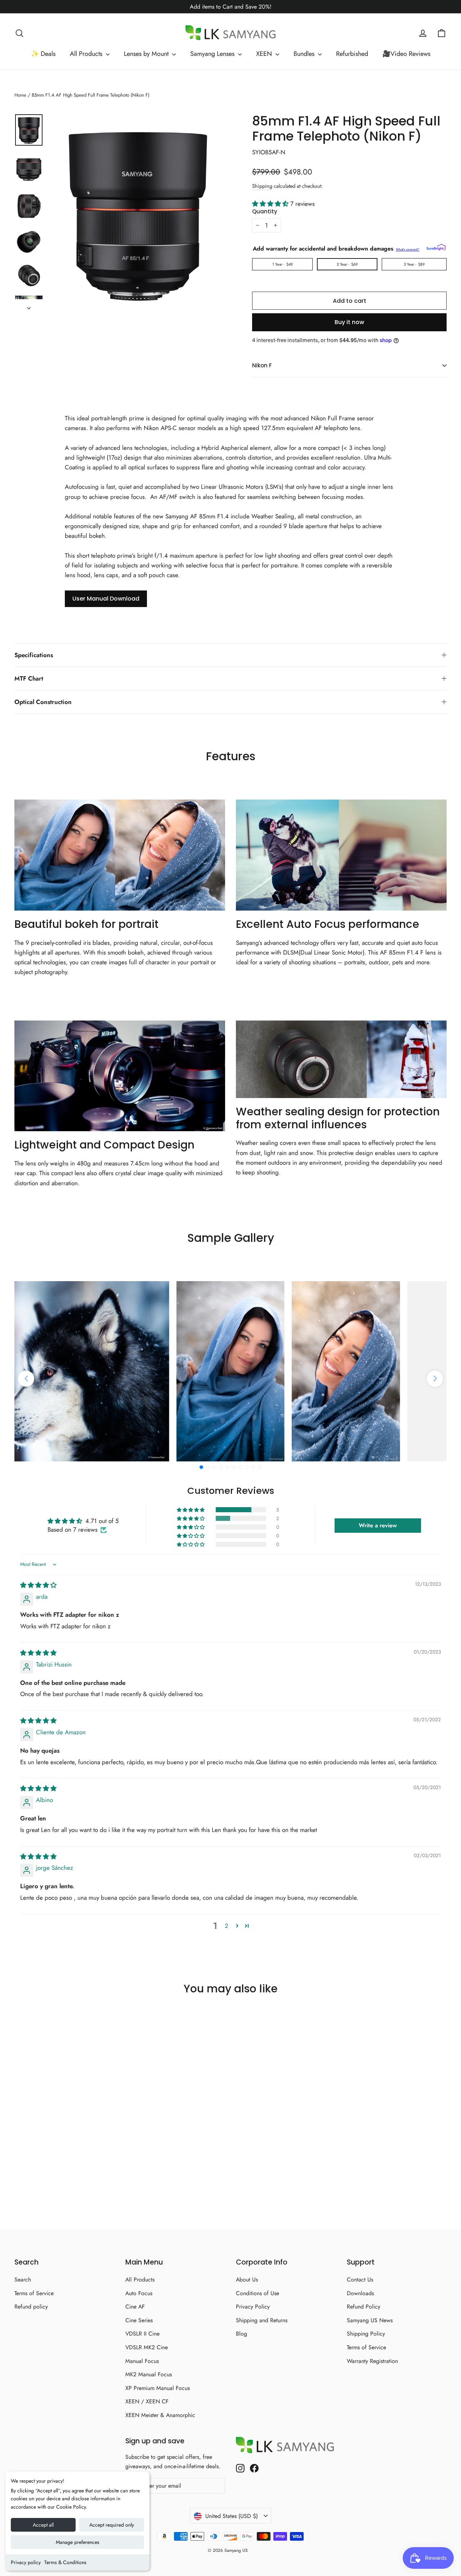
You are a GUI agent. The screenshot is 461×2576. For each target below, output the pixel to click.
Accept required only (112, 2525)
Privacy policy (26, 2562)
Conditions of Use (258, 2293)
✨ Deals (43, 54)
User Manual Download (106, 599)
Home (20, 95)
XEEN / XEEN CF (147, 2401)
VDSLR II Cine (142, 2334)
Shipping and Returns (262, 2320)
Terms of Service (34, 2293)
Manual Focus (142, 2361)
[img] (38, 1585)
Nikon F (262, 365)
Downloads (360, 2293)
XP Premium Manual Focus (158, 2388)
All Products (87, 54)
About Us (247, 2280)
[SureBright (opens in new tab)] (436, 247)
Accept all (43, 2525)
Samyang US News (370, 2320)
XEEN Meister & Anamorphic (160, 2415)
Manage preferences (78, 2542)
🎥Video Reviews (406, 54)
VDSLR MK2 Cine (147, 2347)
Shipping (262, 186)
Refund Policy (364, 2307)
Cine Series (139, 2320)
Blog (241, 2334)
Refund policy (31, 2307)
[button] (271, 204)
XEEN (265, 54)
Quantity (265, 212)
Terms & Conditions (65, 2562)
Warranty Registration (372, 2361)
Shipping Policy (366, 2334)
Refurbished (352, 54)
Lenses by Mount (147, 54)
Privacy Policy (253, 2307)
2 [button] (227, 1926)
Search (23, 2280)
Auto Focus (139, 2293)
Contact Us (360, 2280)
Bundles (305, 54)
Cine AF (135, 2307)
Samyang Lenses (213, 54)
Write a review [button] (378, 1525)
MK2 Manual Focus (149, 2374)
